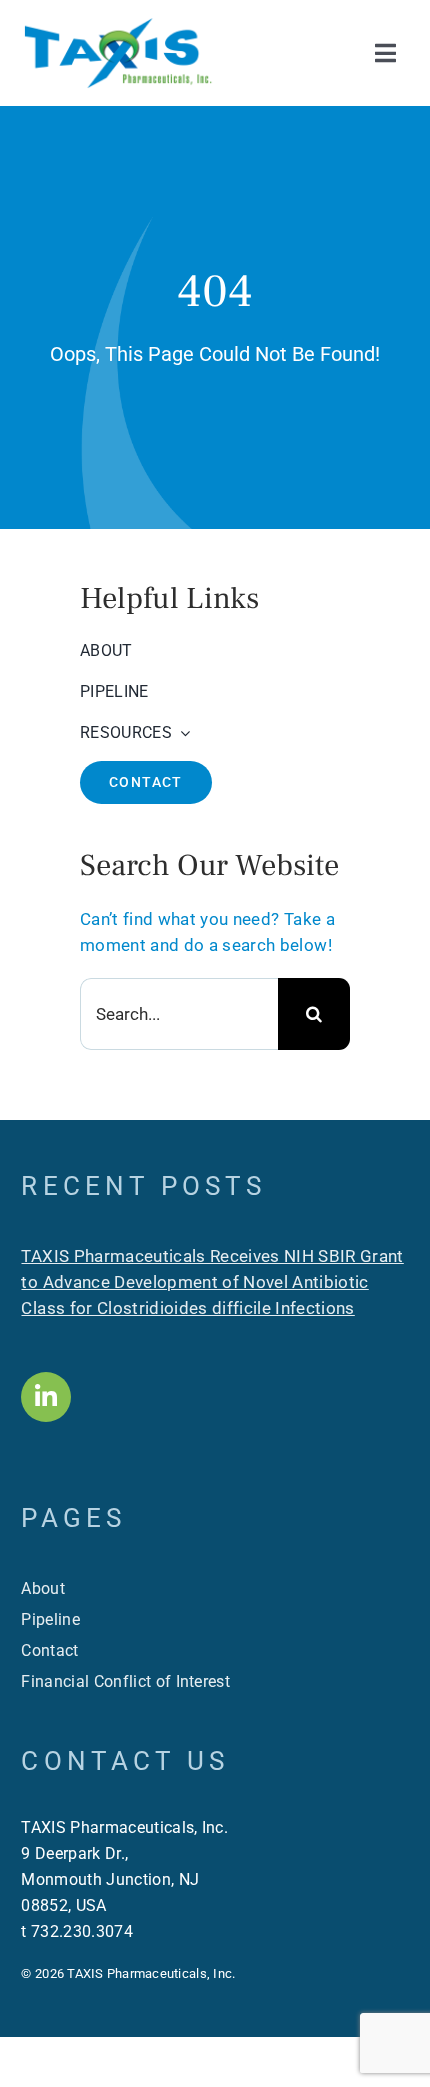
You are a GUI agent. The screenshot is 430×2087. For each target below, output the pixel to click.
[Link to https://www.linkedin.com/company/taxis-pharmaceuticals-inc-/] (46, 1397)
